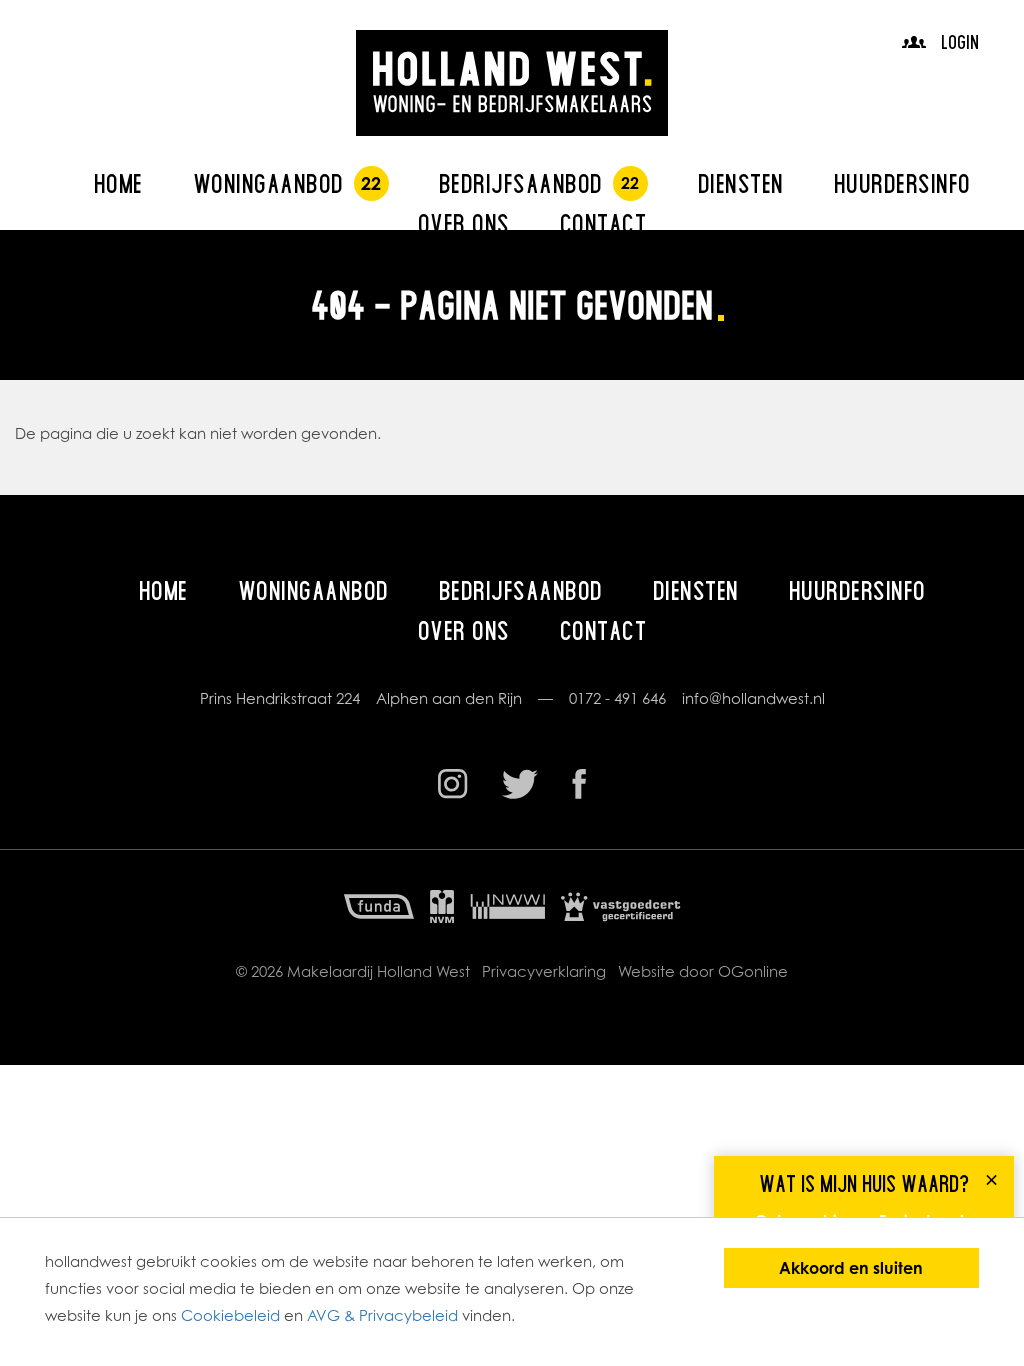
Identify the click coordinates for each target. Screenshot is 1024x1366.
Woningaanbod (268, 183)
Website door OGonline (703, 971)
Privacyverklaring (544, 971)
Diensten (741, 183)
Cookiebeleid (230, 1315)
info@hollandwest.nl (753, 698)
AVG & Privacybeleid (382, 1315)
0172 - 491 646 (617, 698)
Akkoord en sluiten (851, 1268)
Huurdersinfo (902, 183)
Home (118, 183)
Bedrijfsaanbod (521, 183)
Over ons (464, 223)
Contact (603, 223)
